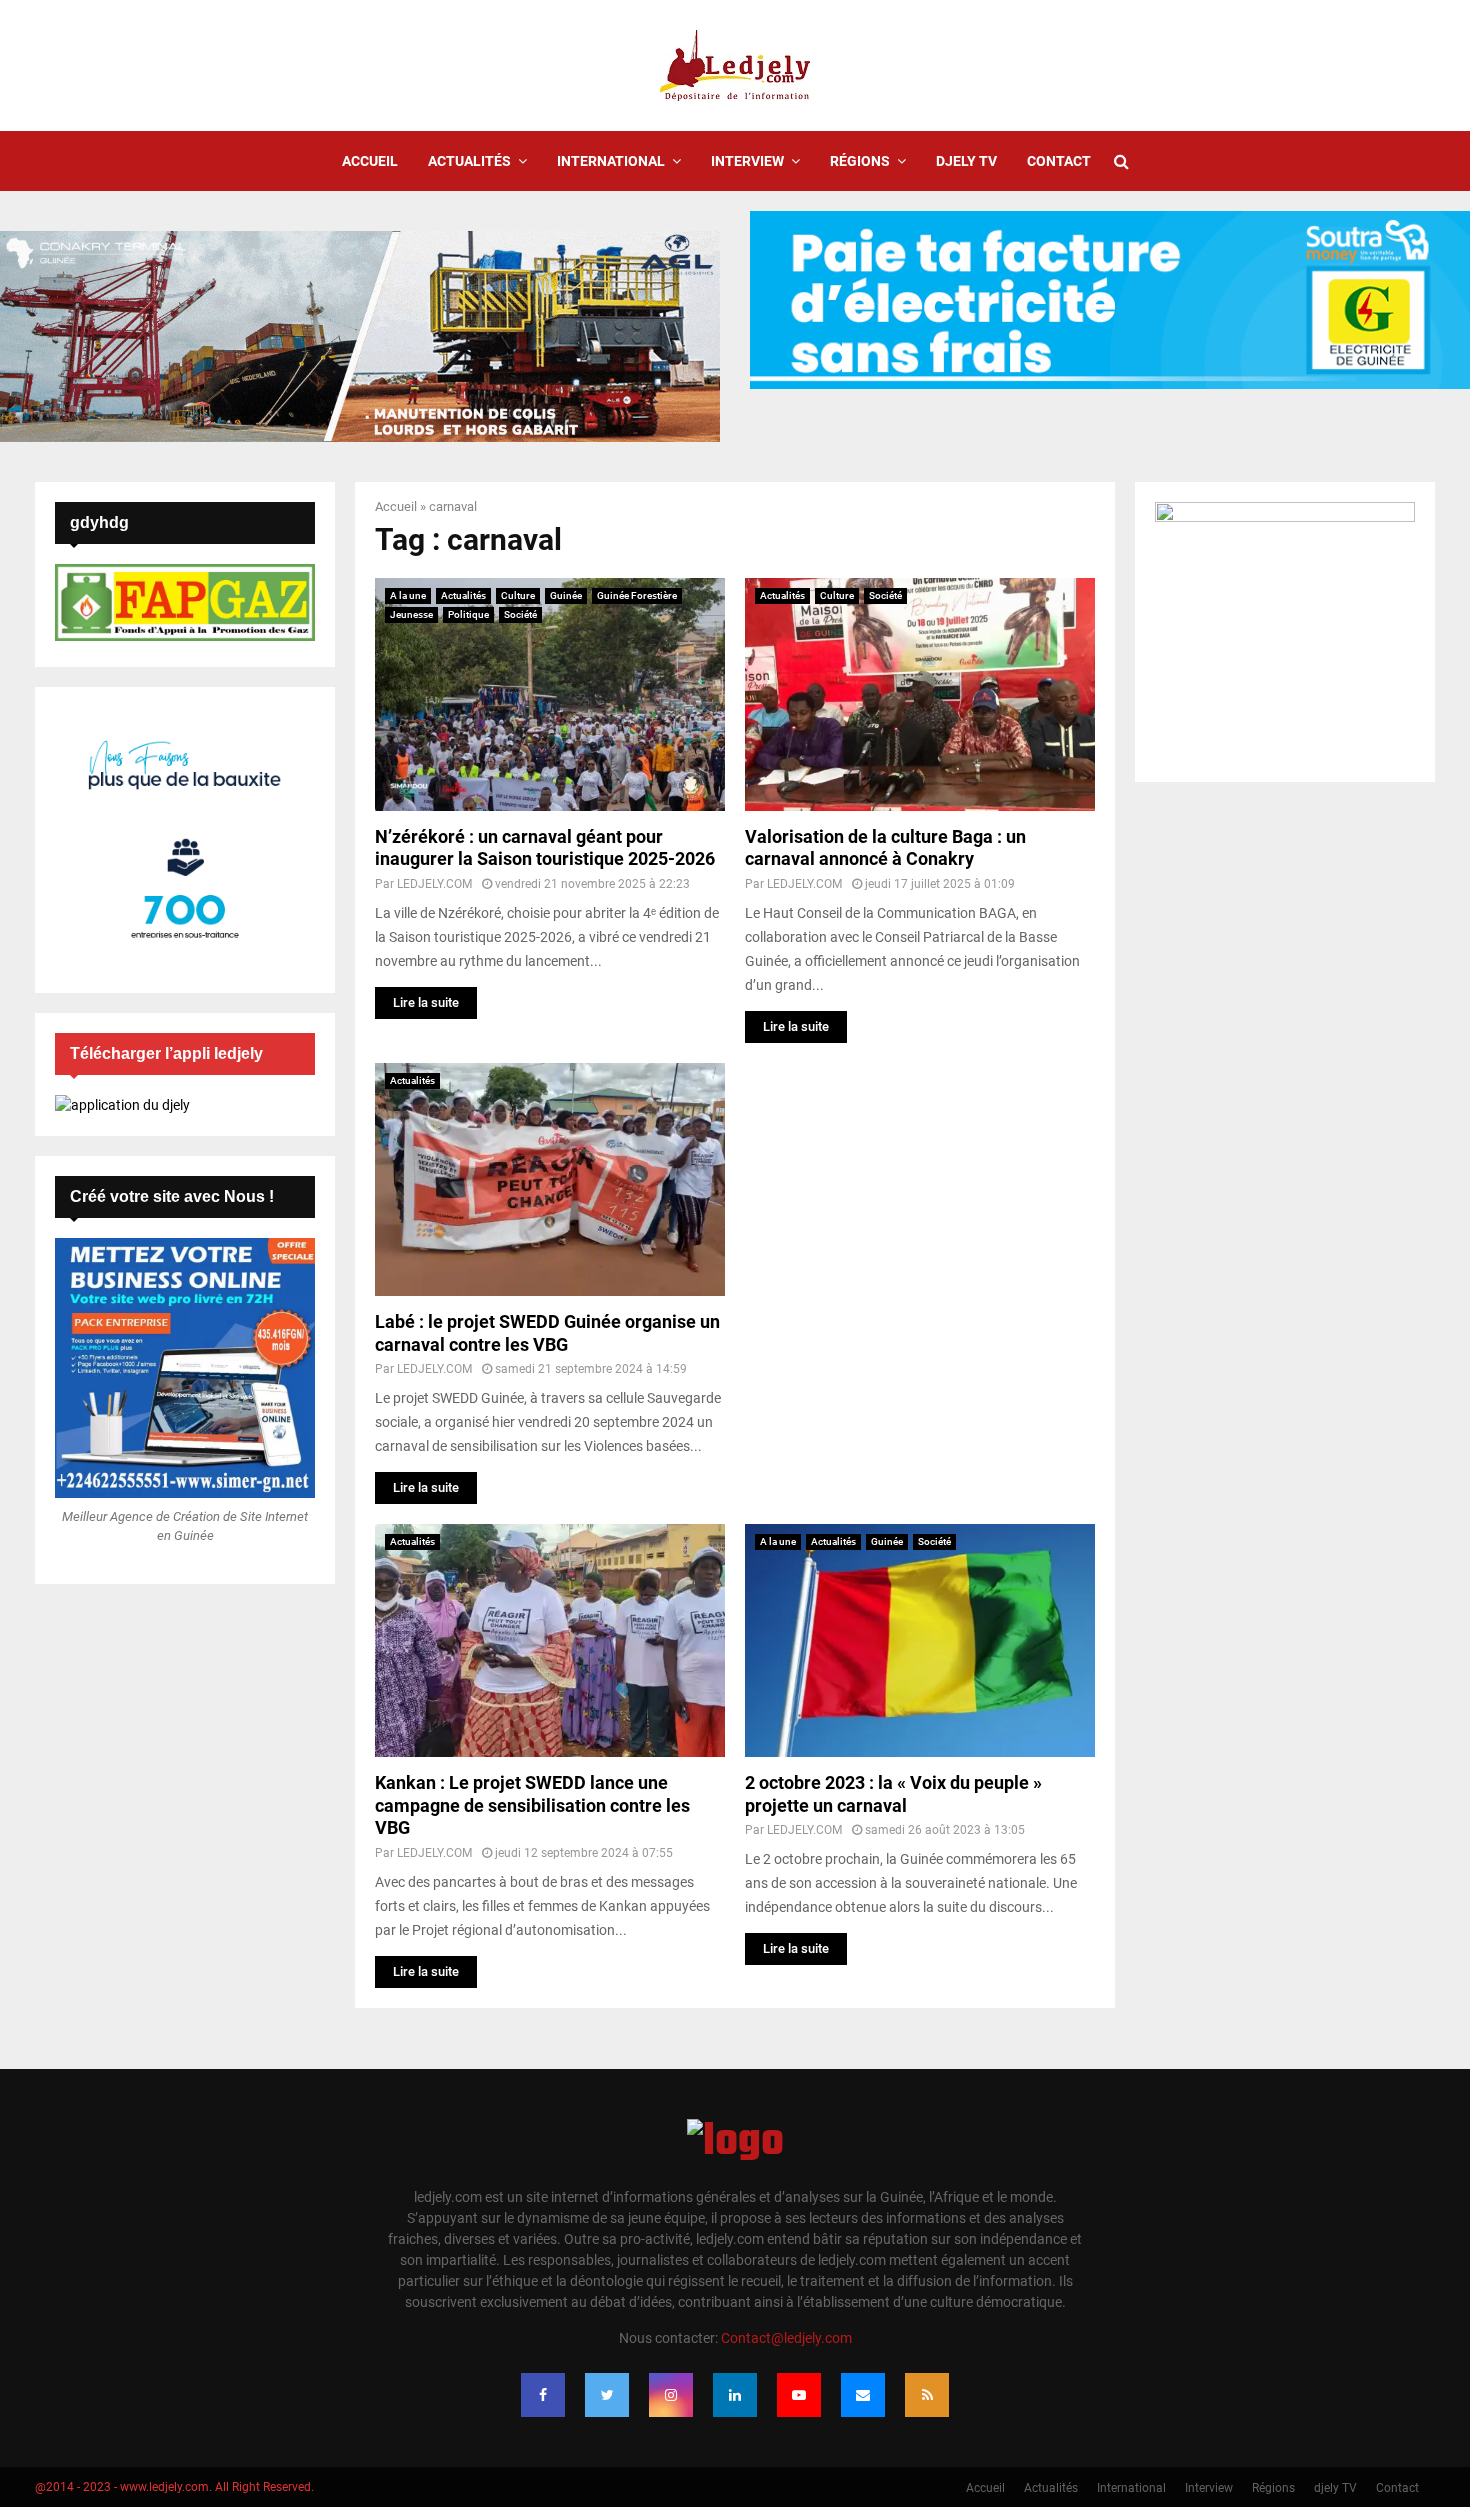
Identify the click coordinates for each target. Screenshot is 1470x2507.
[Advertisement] (920, 1203)
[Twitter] (607, 2395)
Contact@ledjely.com (786, 2338)
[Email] (863, 2395)
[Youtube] (799, 2395)
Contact (1059, 161)
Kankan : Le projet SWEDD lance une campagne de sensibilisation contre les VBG (532, 1805)
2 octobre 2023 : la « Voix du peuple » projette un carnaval (893, 1794)
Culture (518, 595)
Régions (860, 161)
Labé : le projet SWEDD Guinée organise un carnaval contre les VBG (547, 1333)
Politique (468, 614)
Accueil (370, 161)
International (611, 161)
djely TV (966, 161)
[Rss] (927, 2395)
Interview (747, 161)
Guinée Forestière (637, 595)
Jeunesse (411, 614)
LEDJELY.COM (434, 884)
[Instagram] (671, 2395)
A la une (408, 595)
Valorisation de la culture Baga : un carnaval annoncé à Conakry (885, 848)
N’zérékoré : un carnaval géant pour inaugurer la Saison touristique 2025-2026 (545, 848)
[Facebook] (543, 2395)
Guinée (566, 595)
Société (520, 614)
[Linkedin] (735, 2395)
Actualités (469, 161)
